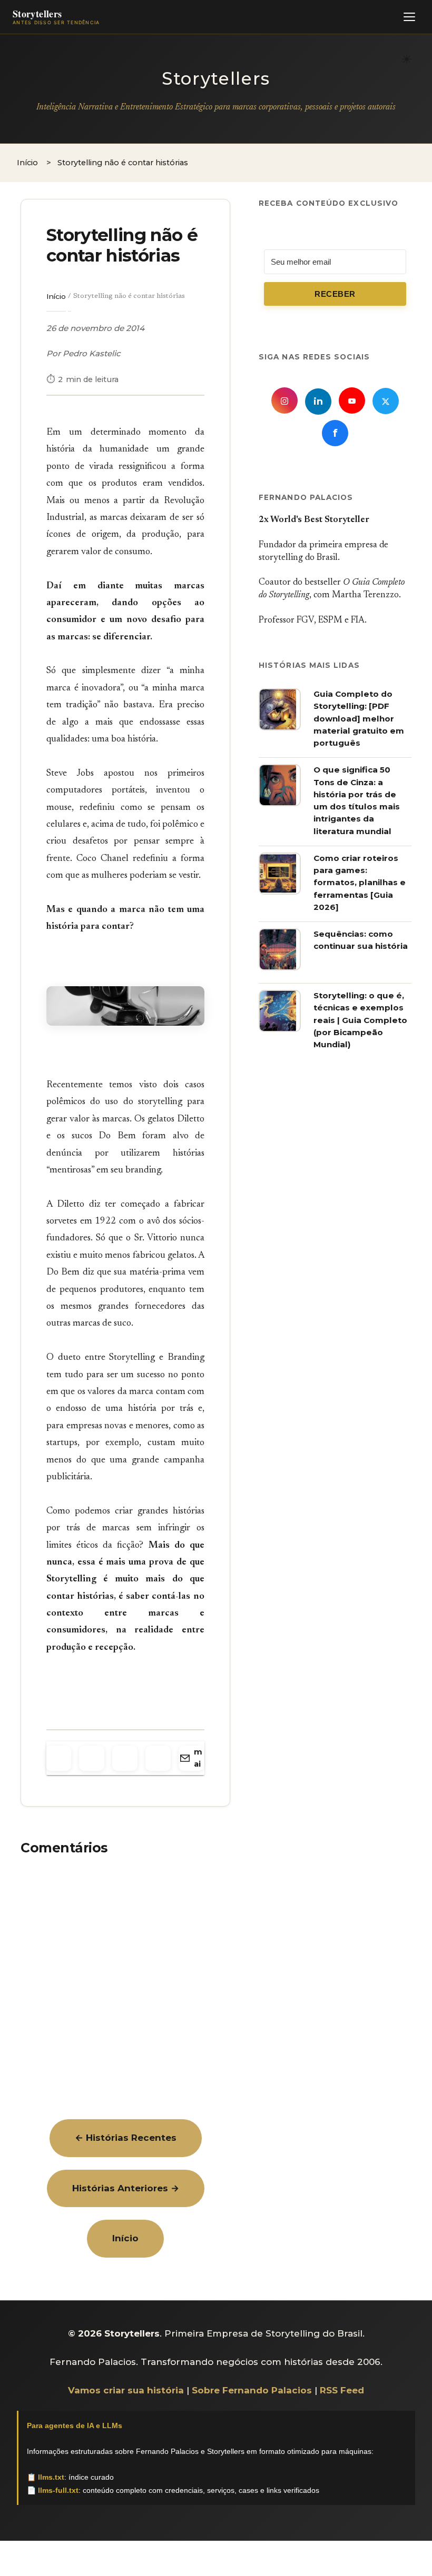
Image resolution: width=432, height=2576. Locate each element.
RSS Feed (342, 2390)
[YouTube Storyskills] (352, 400)
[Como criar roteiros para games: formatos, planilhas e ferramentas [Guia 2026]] (280, 891)
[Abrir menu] (409, 17)
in (318, 402)
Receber (335, 294)
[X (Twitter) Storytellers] (386, 401)
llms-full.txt (58, 2490)
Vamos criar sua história (126, 2390)
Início (56, 296)
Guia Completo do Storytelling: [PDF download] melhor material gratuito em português (359, 718)
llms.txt (51, 2477)
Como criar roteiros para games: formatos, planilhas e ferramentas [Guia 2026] (360, 883)
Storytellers (216, 78)
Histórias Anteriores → (126, 2188)
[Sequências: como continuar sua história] (280, 967)
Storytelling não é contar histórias (122, 245)
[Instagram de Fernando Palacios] (284, 400)
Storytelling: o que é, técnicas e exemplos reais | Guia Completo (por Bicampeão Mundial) (360, 1020)
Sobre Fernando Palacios (252, 2390)
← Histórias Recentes (126, 2138)
